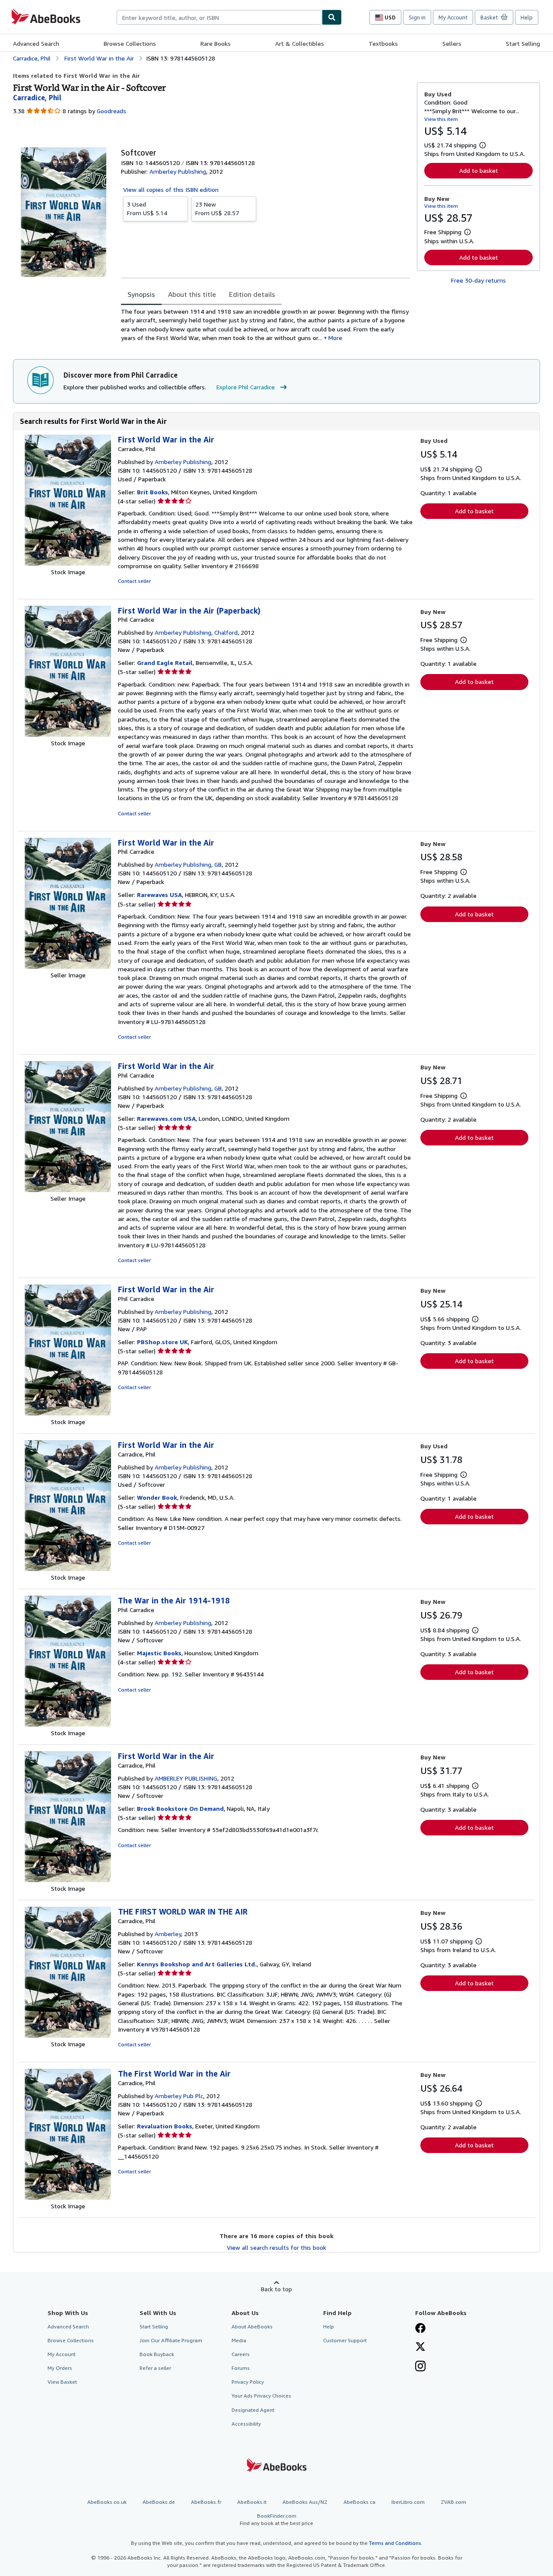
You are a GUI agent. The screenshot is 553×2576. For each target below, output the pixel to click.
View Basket (62, 2382)
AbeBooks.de (159, 2502)
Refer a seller (155, 2368)
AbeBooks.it (252, 2502)
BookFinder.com (276, 2519)
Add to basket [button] (479, 170)
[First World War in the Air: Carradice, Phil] (68, 563)
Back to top (276, 2289)
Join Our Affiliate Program (171, 2340)
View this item (441, 119)
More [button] (335, 338)
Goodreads (111, 111)
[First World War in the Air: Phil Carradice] (68, 966)
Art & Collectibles (300, 43)
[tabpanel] (265, 325)
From (147, 208)
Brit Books (153, 492)
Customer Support (345, 2340)
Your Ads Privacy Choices (261, 2396)
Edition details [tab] (252, 294)
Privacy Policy (248, 2382)
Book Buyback (157, 2354)
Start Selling (523, 43)
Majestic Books (159, 1653)
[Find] (332, 17)
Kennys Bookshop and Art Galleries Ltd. (197, 1964)
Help (527, 17)
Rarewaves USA (159, 895)
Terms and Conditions (395, 2543)
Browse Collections (130, 43)
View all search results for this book (276, 2247)
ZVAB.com (453, 2502)
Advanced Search (36, 43)
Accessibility (246, 2424)
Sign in (417, 17)
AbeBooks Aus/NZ (305, 2502)
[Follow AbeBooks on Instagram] (420, 2367)
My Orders (60, 2368)
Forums (241, 2368)
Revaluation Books (165, 2126)
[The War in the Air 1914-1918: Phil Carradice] (68, 1724)
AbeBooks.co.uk (107, 2502)
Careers (241, 2354)
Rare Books (216, 43)
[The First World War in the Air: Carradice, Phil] (68, 2197)
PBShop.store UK (162, 1342)
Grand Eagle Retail (165, 663)
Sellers (452, 43)
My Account (453, 17)
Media (239, 2340)
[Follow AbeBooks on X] (420, 2347)
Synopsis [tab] (141, 294)
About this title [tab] (192, 294)
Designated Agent (253, 2410)
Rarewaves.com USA (166, 1118)
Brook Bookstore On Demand (180, 1808)
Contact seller (134, 581)
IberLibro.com (408, 2502)
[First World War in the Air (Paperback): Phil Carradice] (68, 734)
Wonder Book (157, 1497)
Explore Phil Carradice (246, 387)
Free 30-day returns (478, 280)
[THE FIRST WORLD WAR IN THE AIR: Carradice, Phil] (68, 2035)
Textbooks (383, 43)
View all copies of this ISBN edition (171, 189)
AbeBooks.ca (359, 2502)
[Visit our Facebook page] (420, 2329)
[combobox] (219, 17)
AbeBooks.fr (206, 2502)
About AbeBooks (252, 2326)
